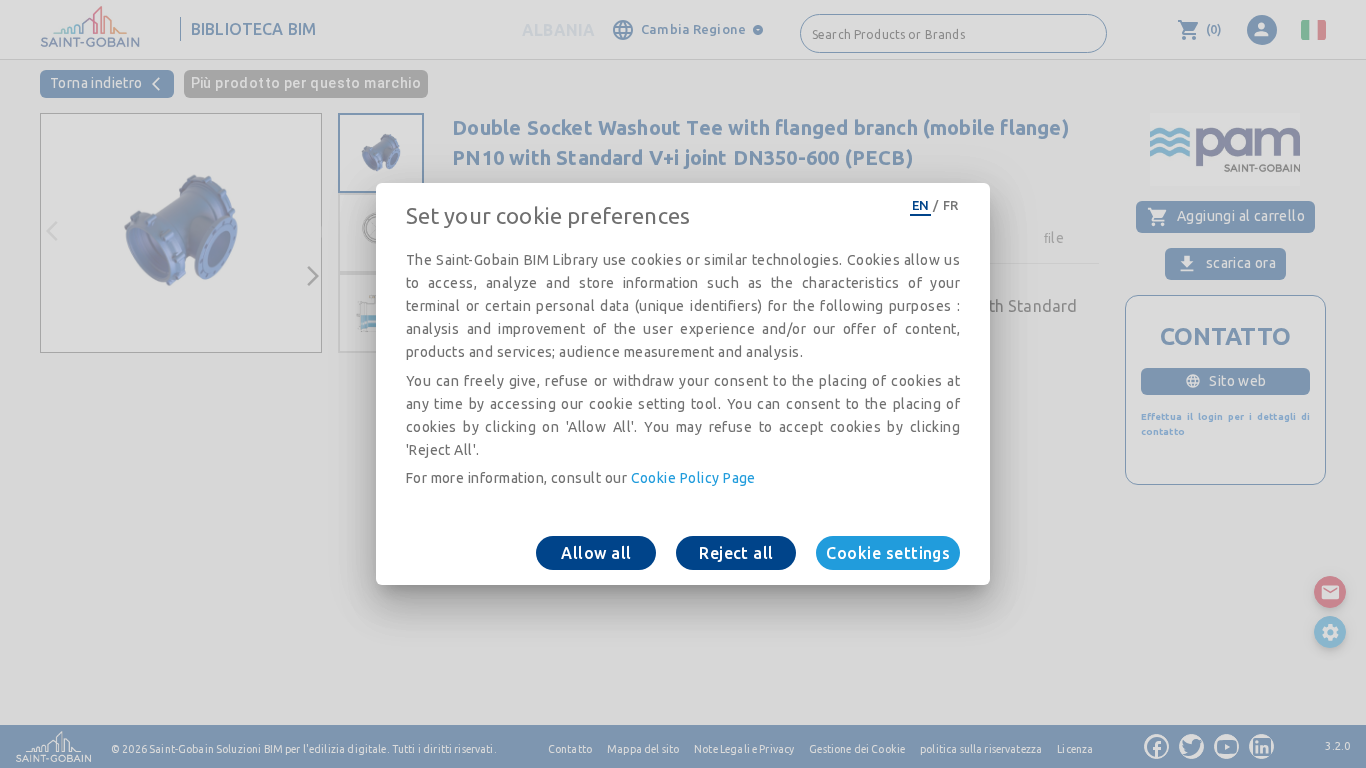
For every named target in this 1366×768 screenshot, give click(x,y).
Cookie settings (888, 553)
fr (951, 205)
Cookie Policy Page (693, 478)
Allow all (596, 553)
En (921, 205)
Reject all (736, 553)
